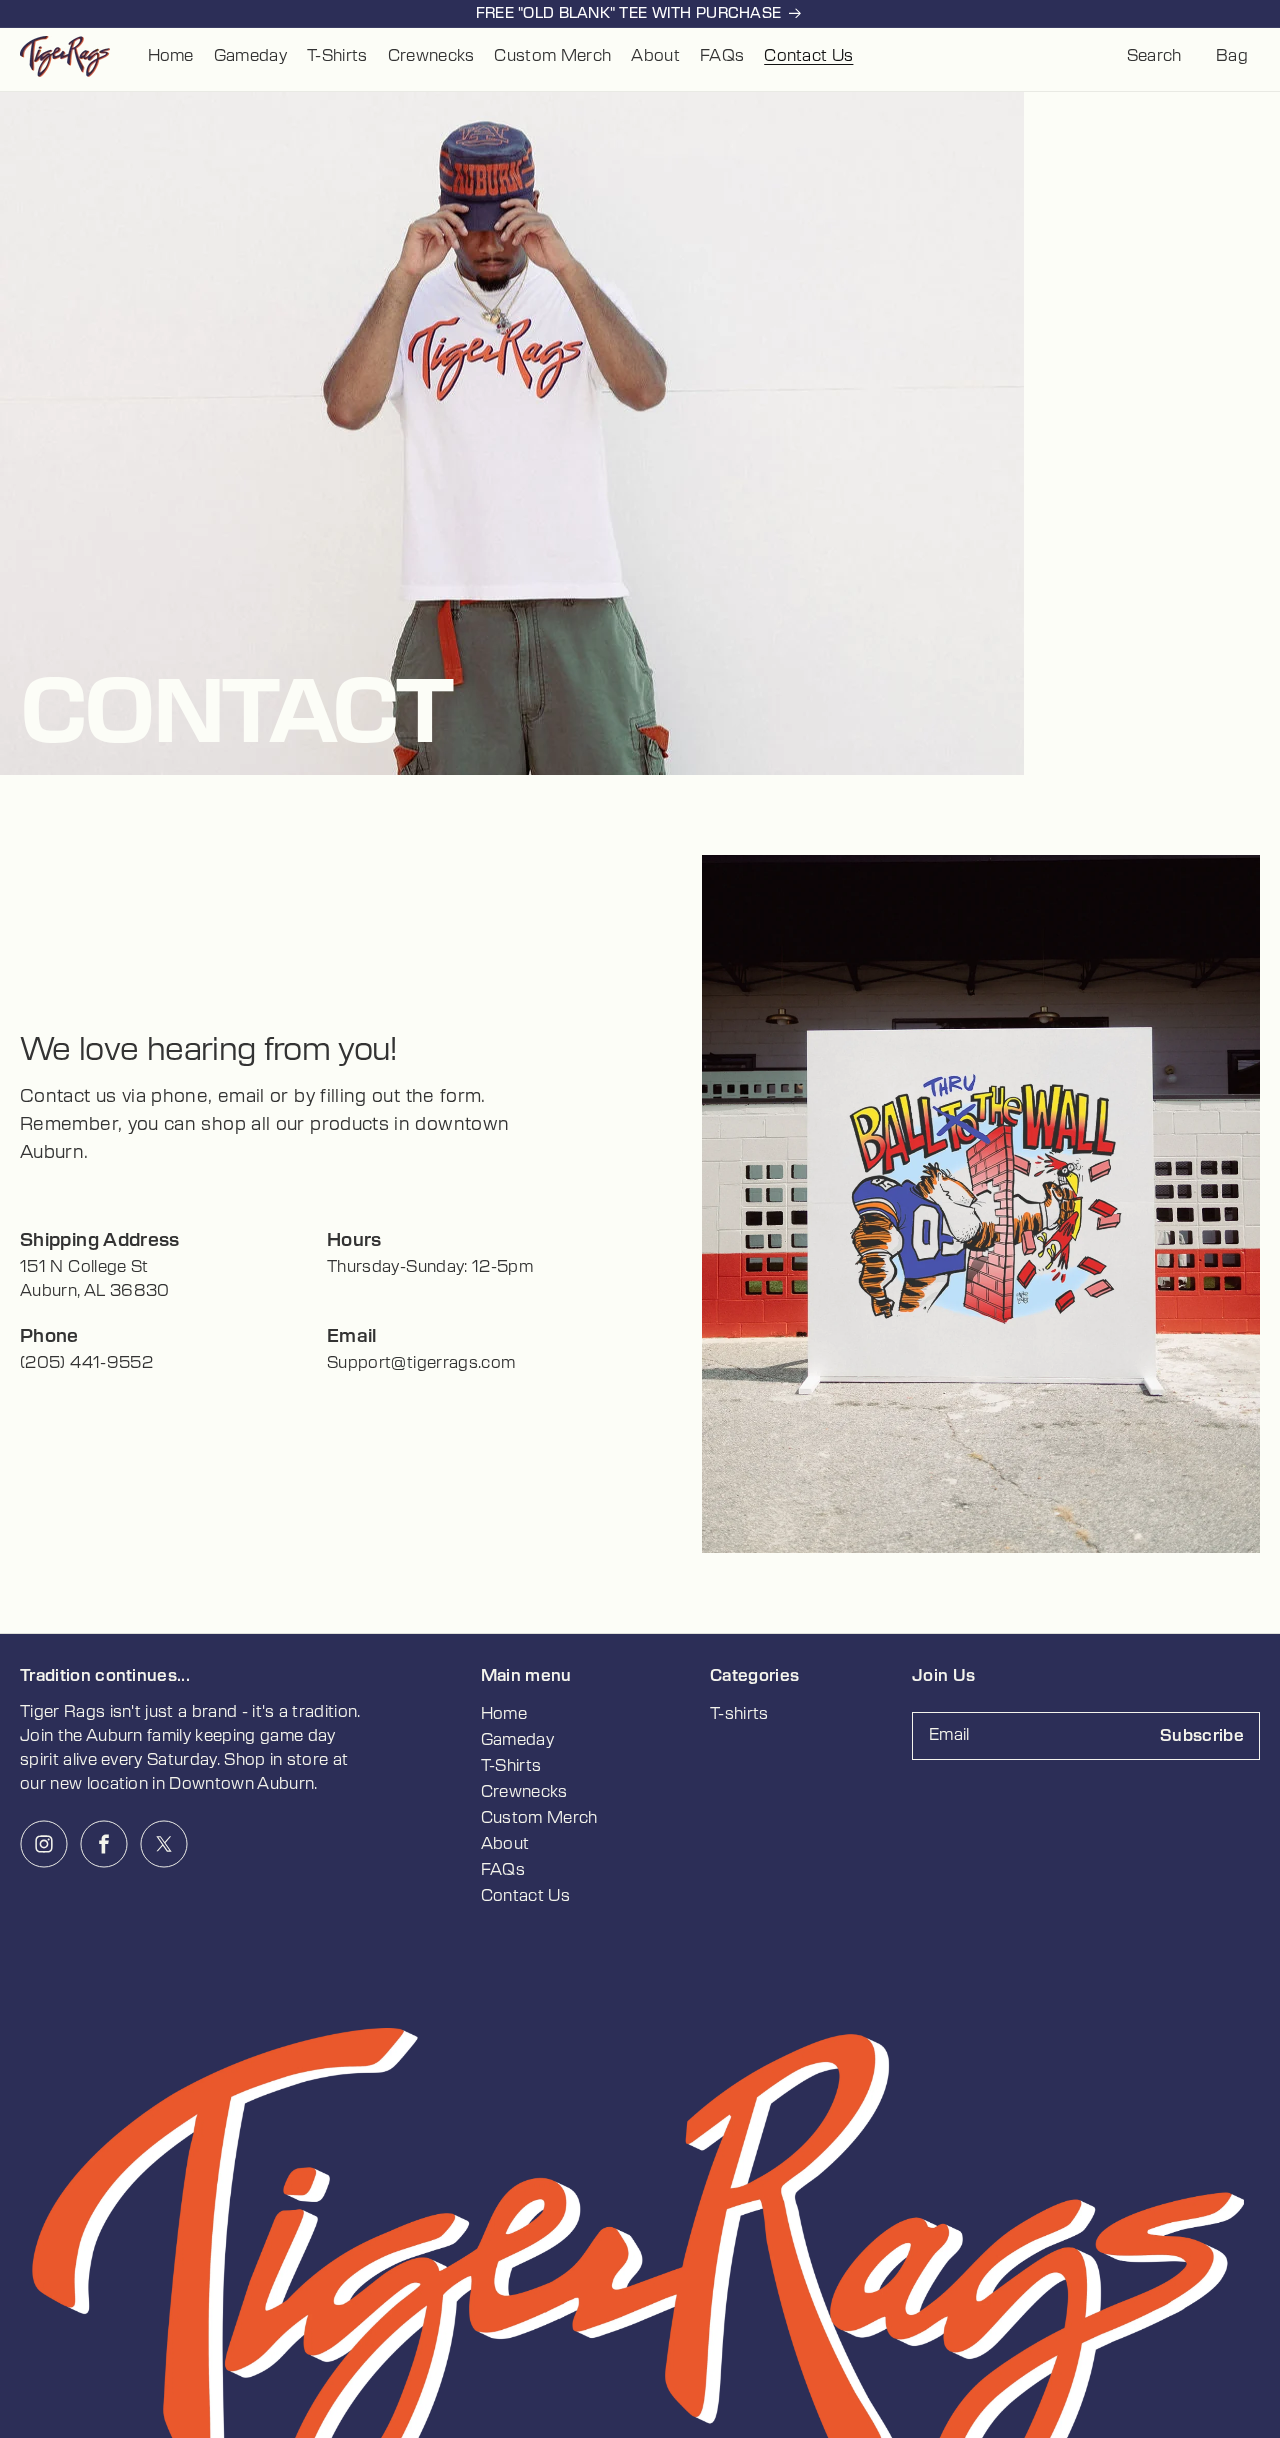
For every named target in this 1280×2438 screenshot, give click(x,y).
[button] (1154, 56)
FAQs (503, 1870)
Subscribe (1202, 1736)
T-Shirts (511, 1766)
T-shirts (739, 1714)
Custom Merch (539, 1818)
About (505, 1844)
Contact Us (525, 1896)
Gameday (517, 1740)
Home (504, 1714)
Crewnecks (524, 1792)
